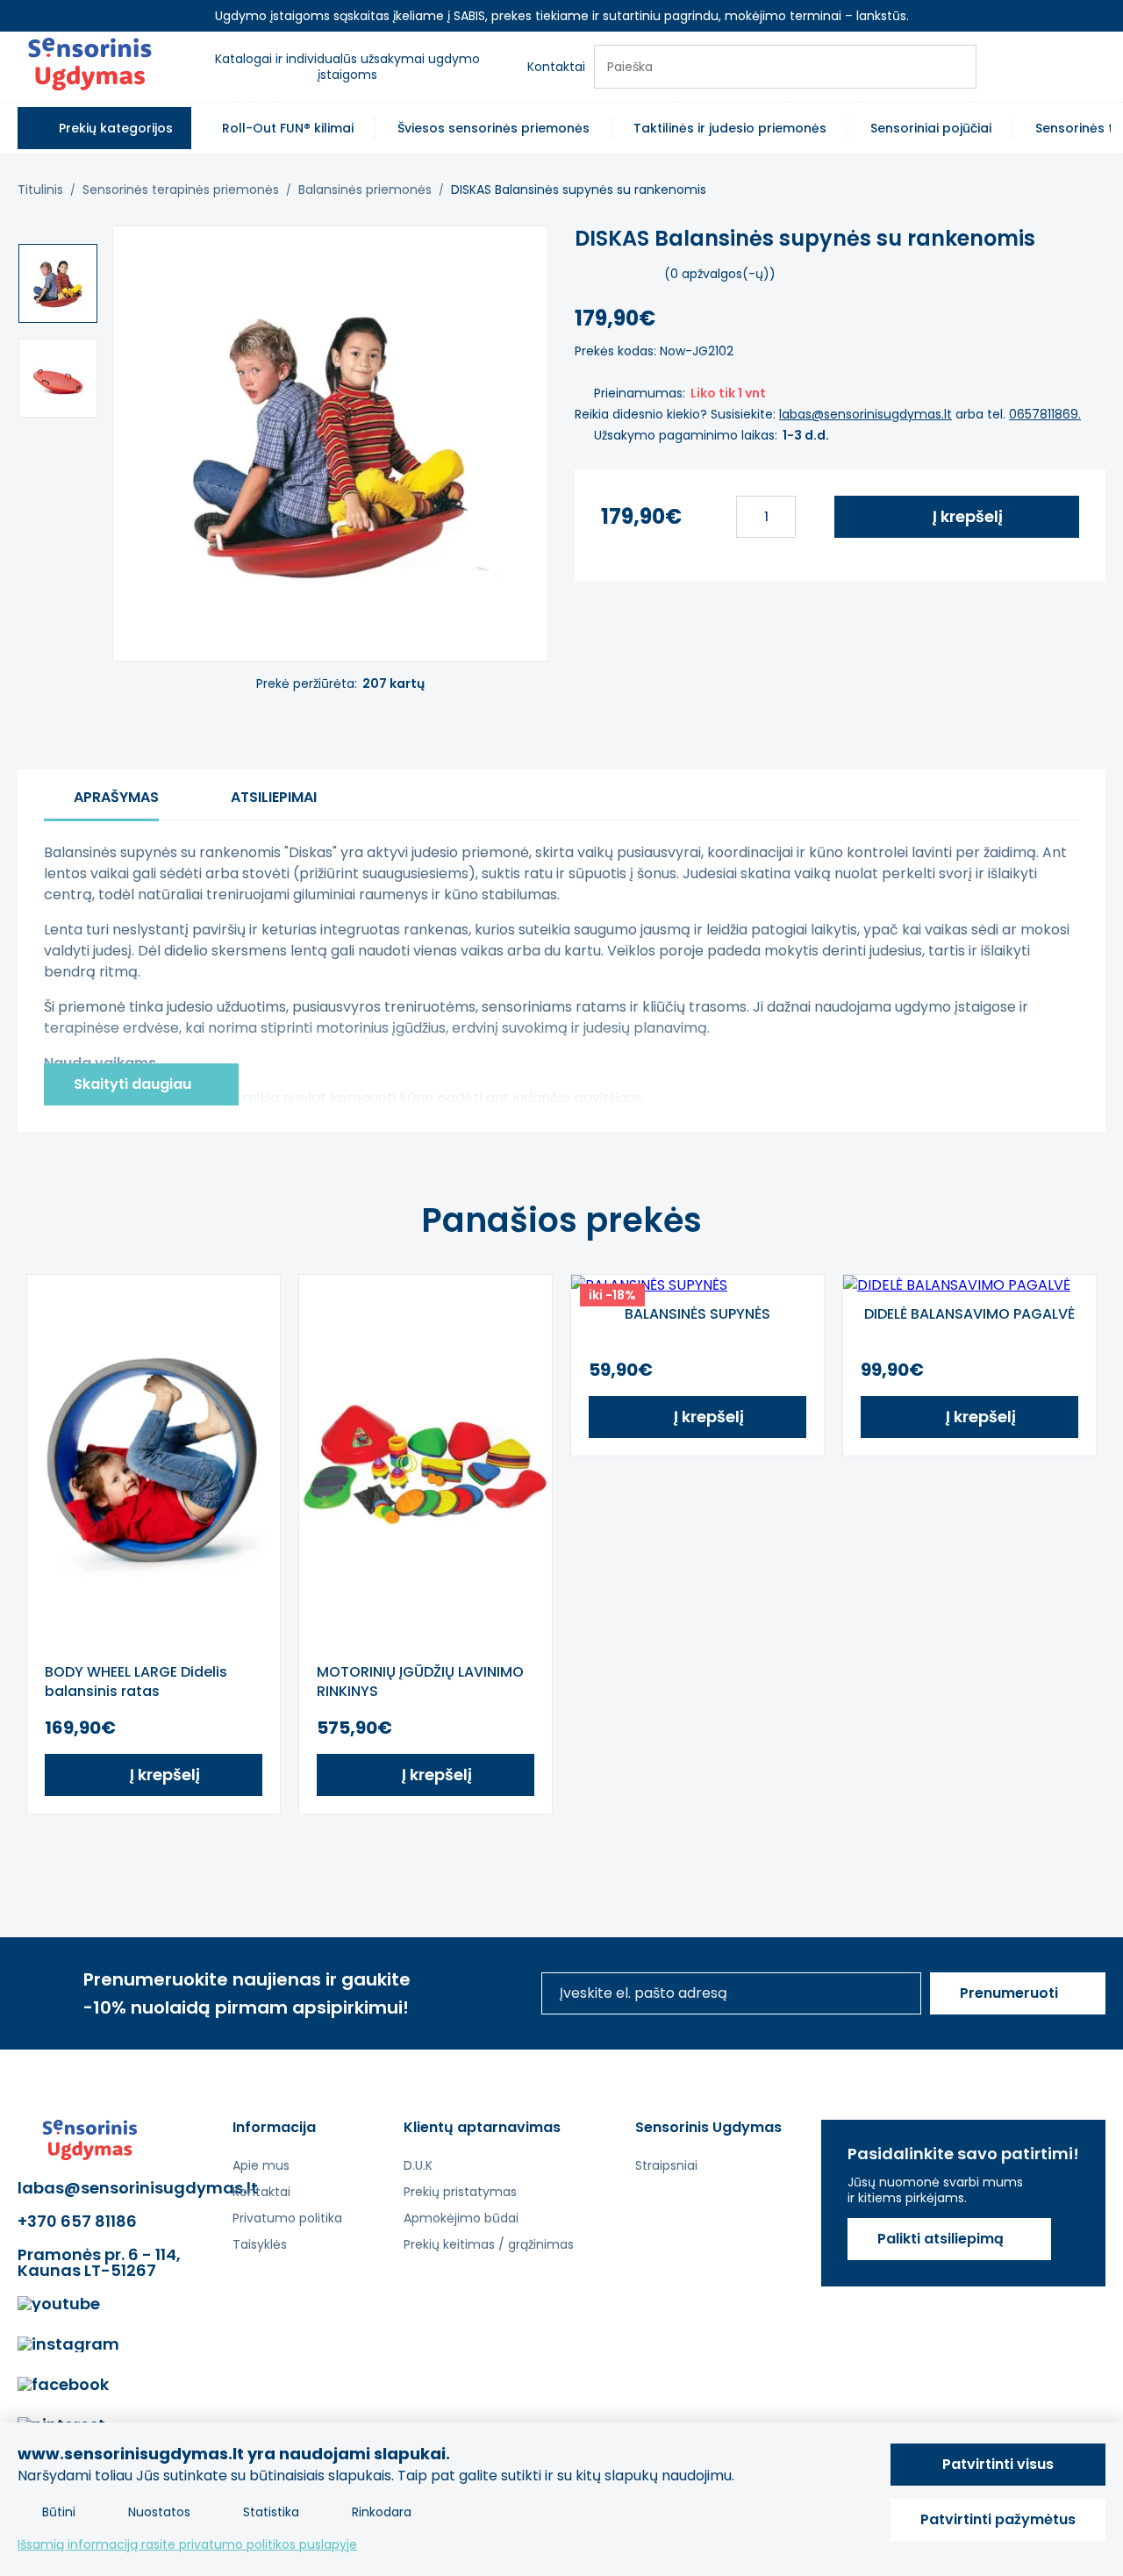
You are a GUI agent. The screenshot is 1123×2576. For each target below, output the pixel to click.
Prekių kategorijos (116, 128)
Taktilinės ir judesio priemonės (730, 128)
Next (1084, 1544)
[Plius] (811, 517)
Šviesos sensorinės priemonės (494, 128)
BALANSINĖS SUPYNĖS (697, 1314)
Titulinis (40, 190)
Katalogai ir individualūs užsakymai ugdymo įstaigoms (347, 67)
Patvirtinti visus (998, 2464)
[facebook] (63, 2385)
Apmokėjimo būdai (461, 2218)
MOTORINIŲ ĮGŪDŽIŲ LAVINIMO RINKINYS (420, 1682)
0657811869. (1045, 414)
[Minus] (721, 517)
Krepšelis (1048, 67)
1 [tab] (509, 1849)
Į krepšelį (968, 516)
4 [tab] (588, 1849)
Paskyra (1095, 67)
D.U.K (418, 2165)
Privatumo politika (287, 2218)
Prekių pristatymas (460, 2192)
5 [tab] (614, 1849)
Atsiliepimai (274, 797)
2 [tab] (535, 1849)
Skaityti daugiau (132, 1084)
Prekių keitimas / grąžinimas (489, 2244)
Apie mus (261, 2165)
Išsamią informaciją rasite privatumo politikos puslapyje (187, 2544)
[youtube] (59, 2304)
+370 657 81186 (77, 2222)
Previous (39, 1544)
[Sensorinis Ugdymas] (90, 67)
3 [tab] (561, 1849)
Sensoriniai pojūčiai (931, 128)
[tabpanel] (154, 1544)
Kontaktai (556, 67)
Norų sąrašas (1000, 67)
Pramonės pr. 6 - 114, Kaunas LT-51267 (99, 2263)
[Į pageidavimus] (519, 255)
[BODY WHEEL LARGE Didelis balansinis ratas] (154, 1464)
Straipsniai (666, 2165)
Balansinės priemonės (365, 190)
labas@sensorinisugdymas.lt (865, 414)
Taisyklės (260, 2244)
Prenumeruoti (1009, 1993)
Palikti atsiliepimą (941, 2239)
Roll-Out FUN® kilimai (288, 128)
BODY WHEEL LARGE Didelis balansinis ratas (136, 1682)
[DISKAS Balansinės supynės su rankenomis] (58, 283)
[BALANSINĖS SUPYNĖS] (697, 1285)
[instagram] (68, 2344)
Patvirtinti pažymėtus (998, 2519)
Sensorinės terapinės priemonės (181, 190)
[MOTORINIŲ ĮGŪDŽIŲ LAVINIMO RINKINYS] (426, 1464)
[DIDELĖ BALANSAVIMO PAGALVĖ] (969, 1285)
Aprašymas (116, 797)
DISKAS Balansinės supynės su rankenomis (579, 190)
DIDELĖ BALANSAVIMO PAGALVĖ (969, 1314)
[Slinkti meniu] (1117, 128)
